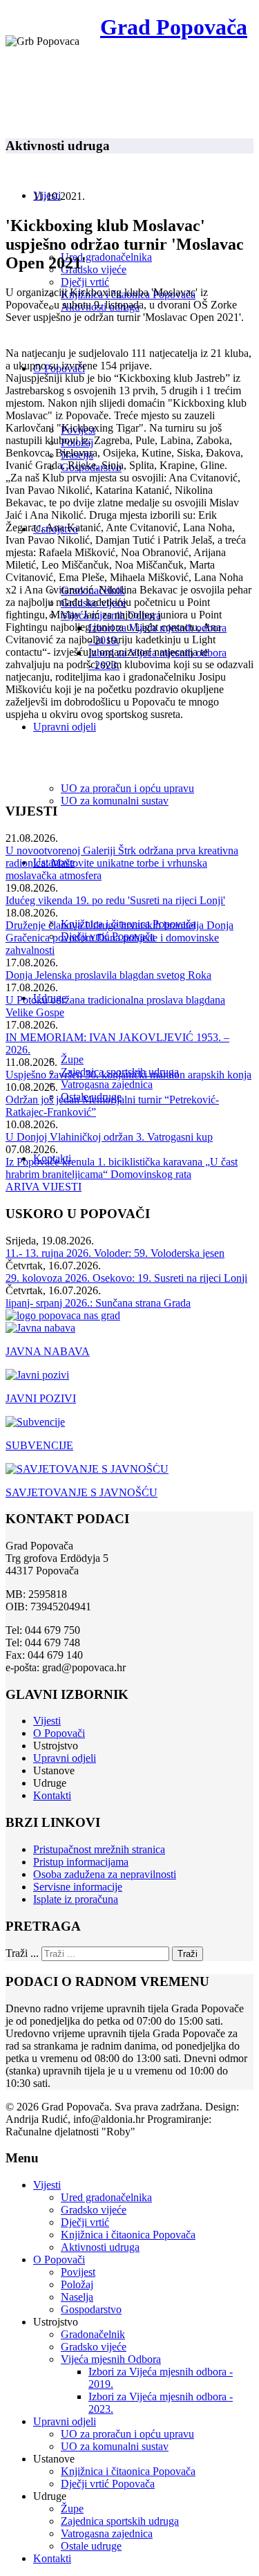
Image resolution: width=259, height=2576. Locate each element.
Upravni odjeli (65, 727)
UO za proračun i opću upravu (127, 788)
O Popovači (59, 1733)
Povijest (78, 2272)
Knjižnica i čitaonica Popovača (128, 2235)
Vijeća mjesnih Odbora (111, 2359)
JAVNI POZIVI (41, 1398)
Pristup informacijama (81, 1862)
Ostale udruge (91, 2546)
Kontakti (52, 1795)
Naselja (77, 2297)
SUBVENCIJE (39, 1445)
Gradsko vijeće (94, 269)
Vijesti (47, 1721)
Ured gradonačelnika (106, 257)
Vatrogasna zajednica (107, 1084)
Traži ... (22, 1953)
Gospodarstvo (91, 2309)
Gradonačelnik (93, 2334)
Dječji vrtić (85, 282)
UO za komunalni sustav (115, 801)
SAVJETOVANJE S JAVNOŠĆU (81, 1492)
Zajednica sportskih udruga (120, 2521)
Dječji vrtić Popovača (108, 2484)
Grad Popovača (174, 27)
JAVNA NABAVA (48, 1351)
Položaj (77, 2284)
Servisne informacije (78, 1887)
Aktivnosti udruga (100, 2247)
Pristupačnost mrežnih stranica (99, 1849)
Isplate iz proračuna (76, 1899)
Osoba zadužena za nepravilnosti (105, 1874)
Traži (188, 1954)
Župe (72, 1059)
